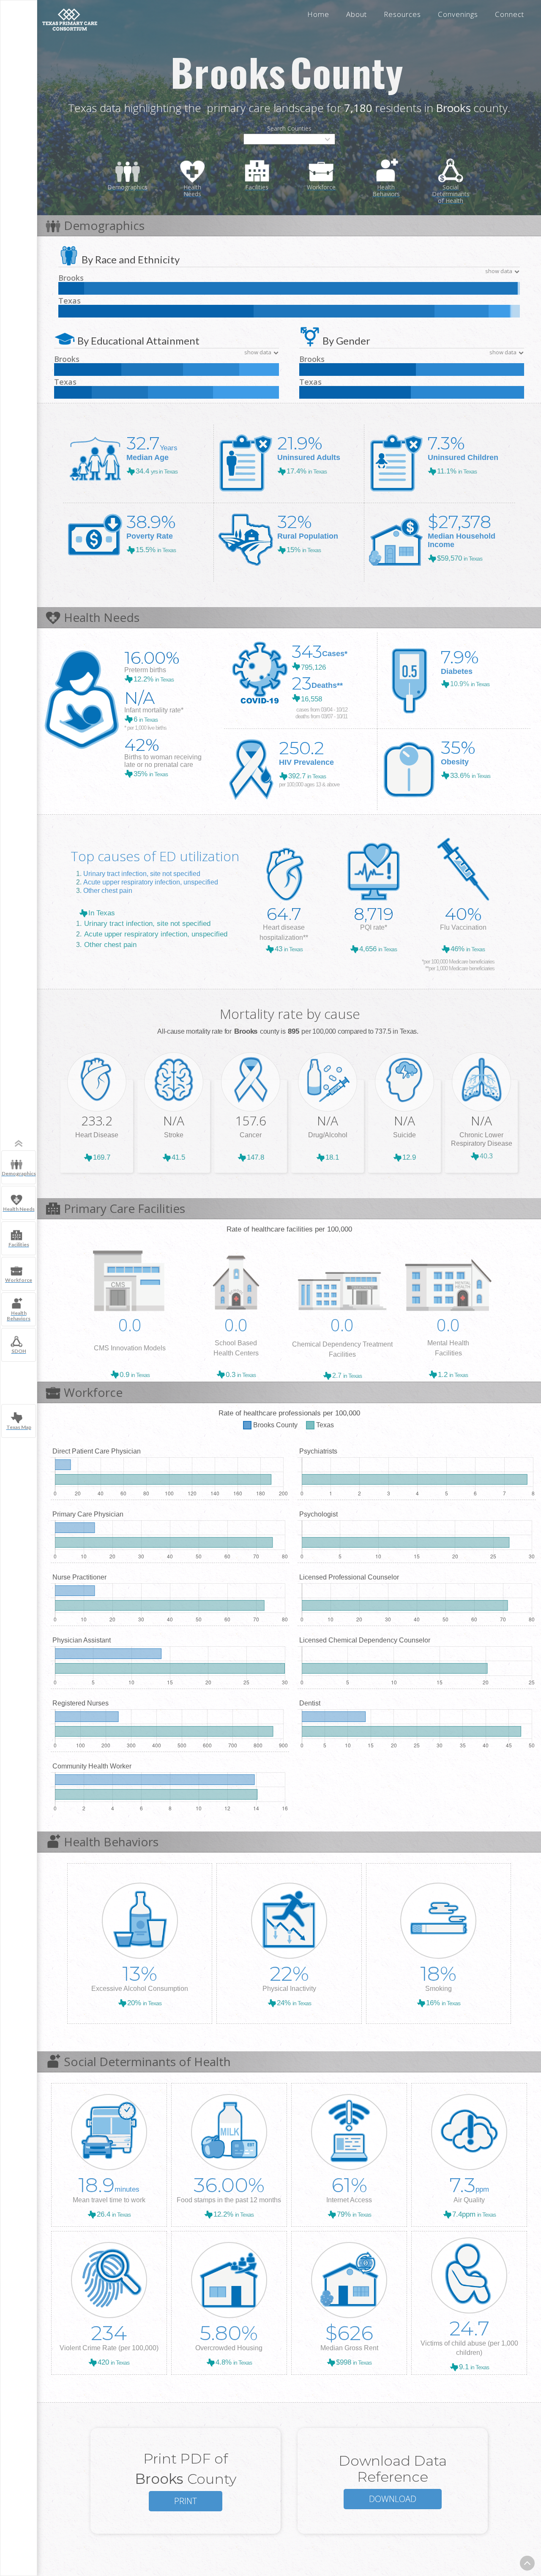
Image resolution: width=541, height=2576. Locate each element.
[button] (289, 139)
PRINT (186, 2501)
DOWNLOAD (393, 2499)
